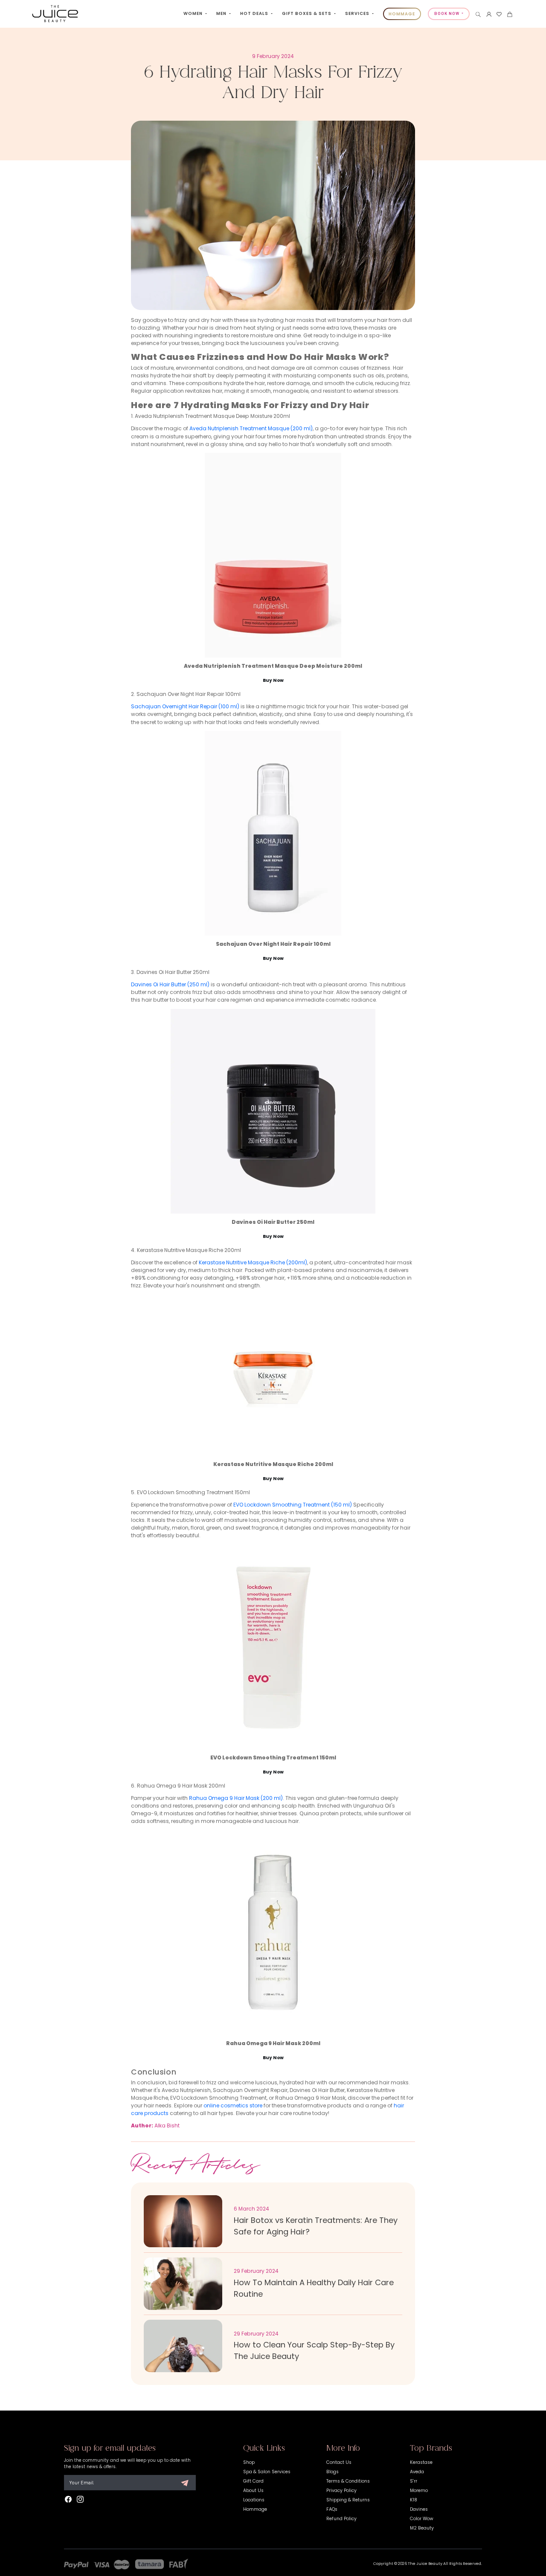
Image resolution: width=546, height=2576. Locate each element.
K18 (414, 2500)
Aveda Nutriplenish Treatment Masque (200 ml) (251, 428)
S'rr (414, 2481)
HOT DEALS (255, 13)
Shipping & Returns (348, 2500)
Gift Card (253, 2481)
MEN (222, 13)
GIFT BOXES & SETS (307, 13)
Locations (254, 2500)
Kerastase (421, 2462)
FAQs (332, 2509)
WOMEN (194, 13)
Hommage (255, 2509)
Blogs (333, 2472)
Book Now (447, 14)
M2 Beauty (422, 2528)
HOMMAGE (402, 14)
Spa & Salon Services (267, 2472)
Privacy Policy (341, 2491)
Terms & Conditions (348, 2481)
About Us (253, 2491)
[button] (478, 14)
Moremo (419, 2491)
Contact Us (339, 2462)
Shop (249, 2462)
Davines (419, 2509)
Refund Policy (341, 2519)
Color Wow (422, 2519)
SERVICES (358, 13)
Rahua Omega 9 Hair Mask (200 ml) (236, 1798)
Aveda (417, 2472)
